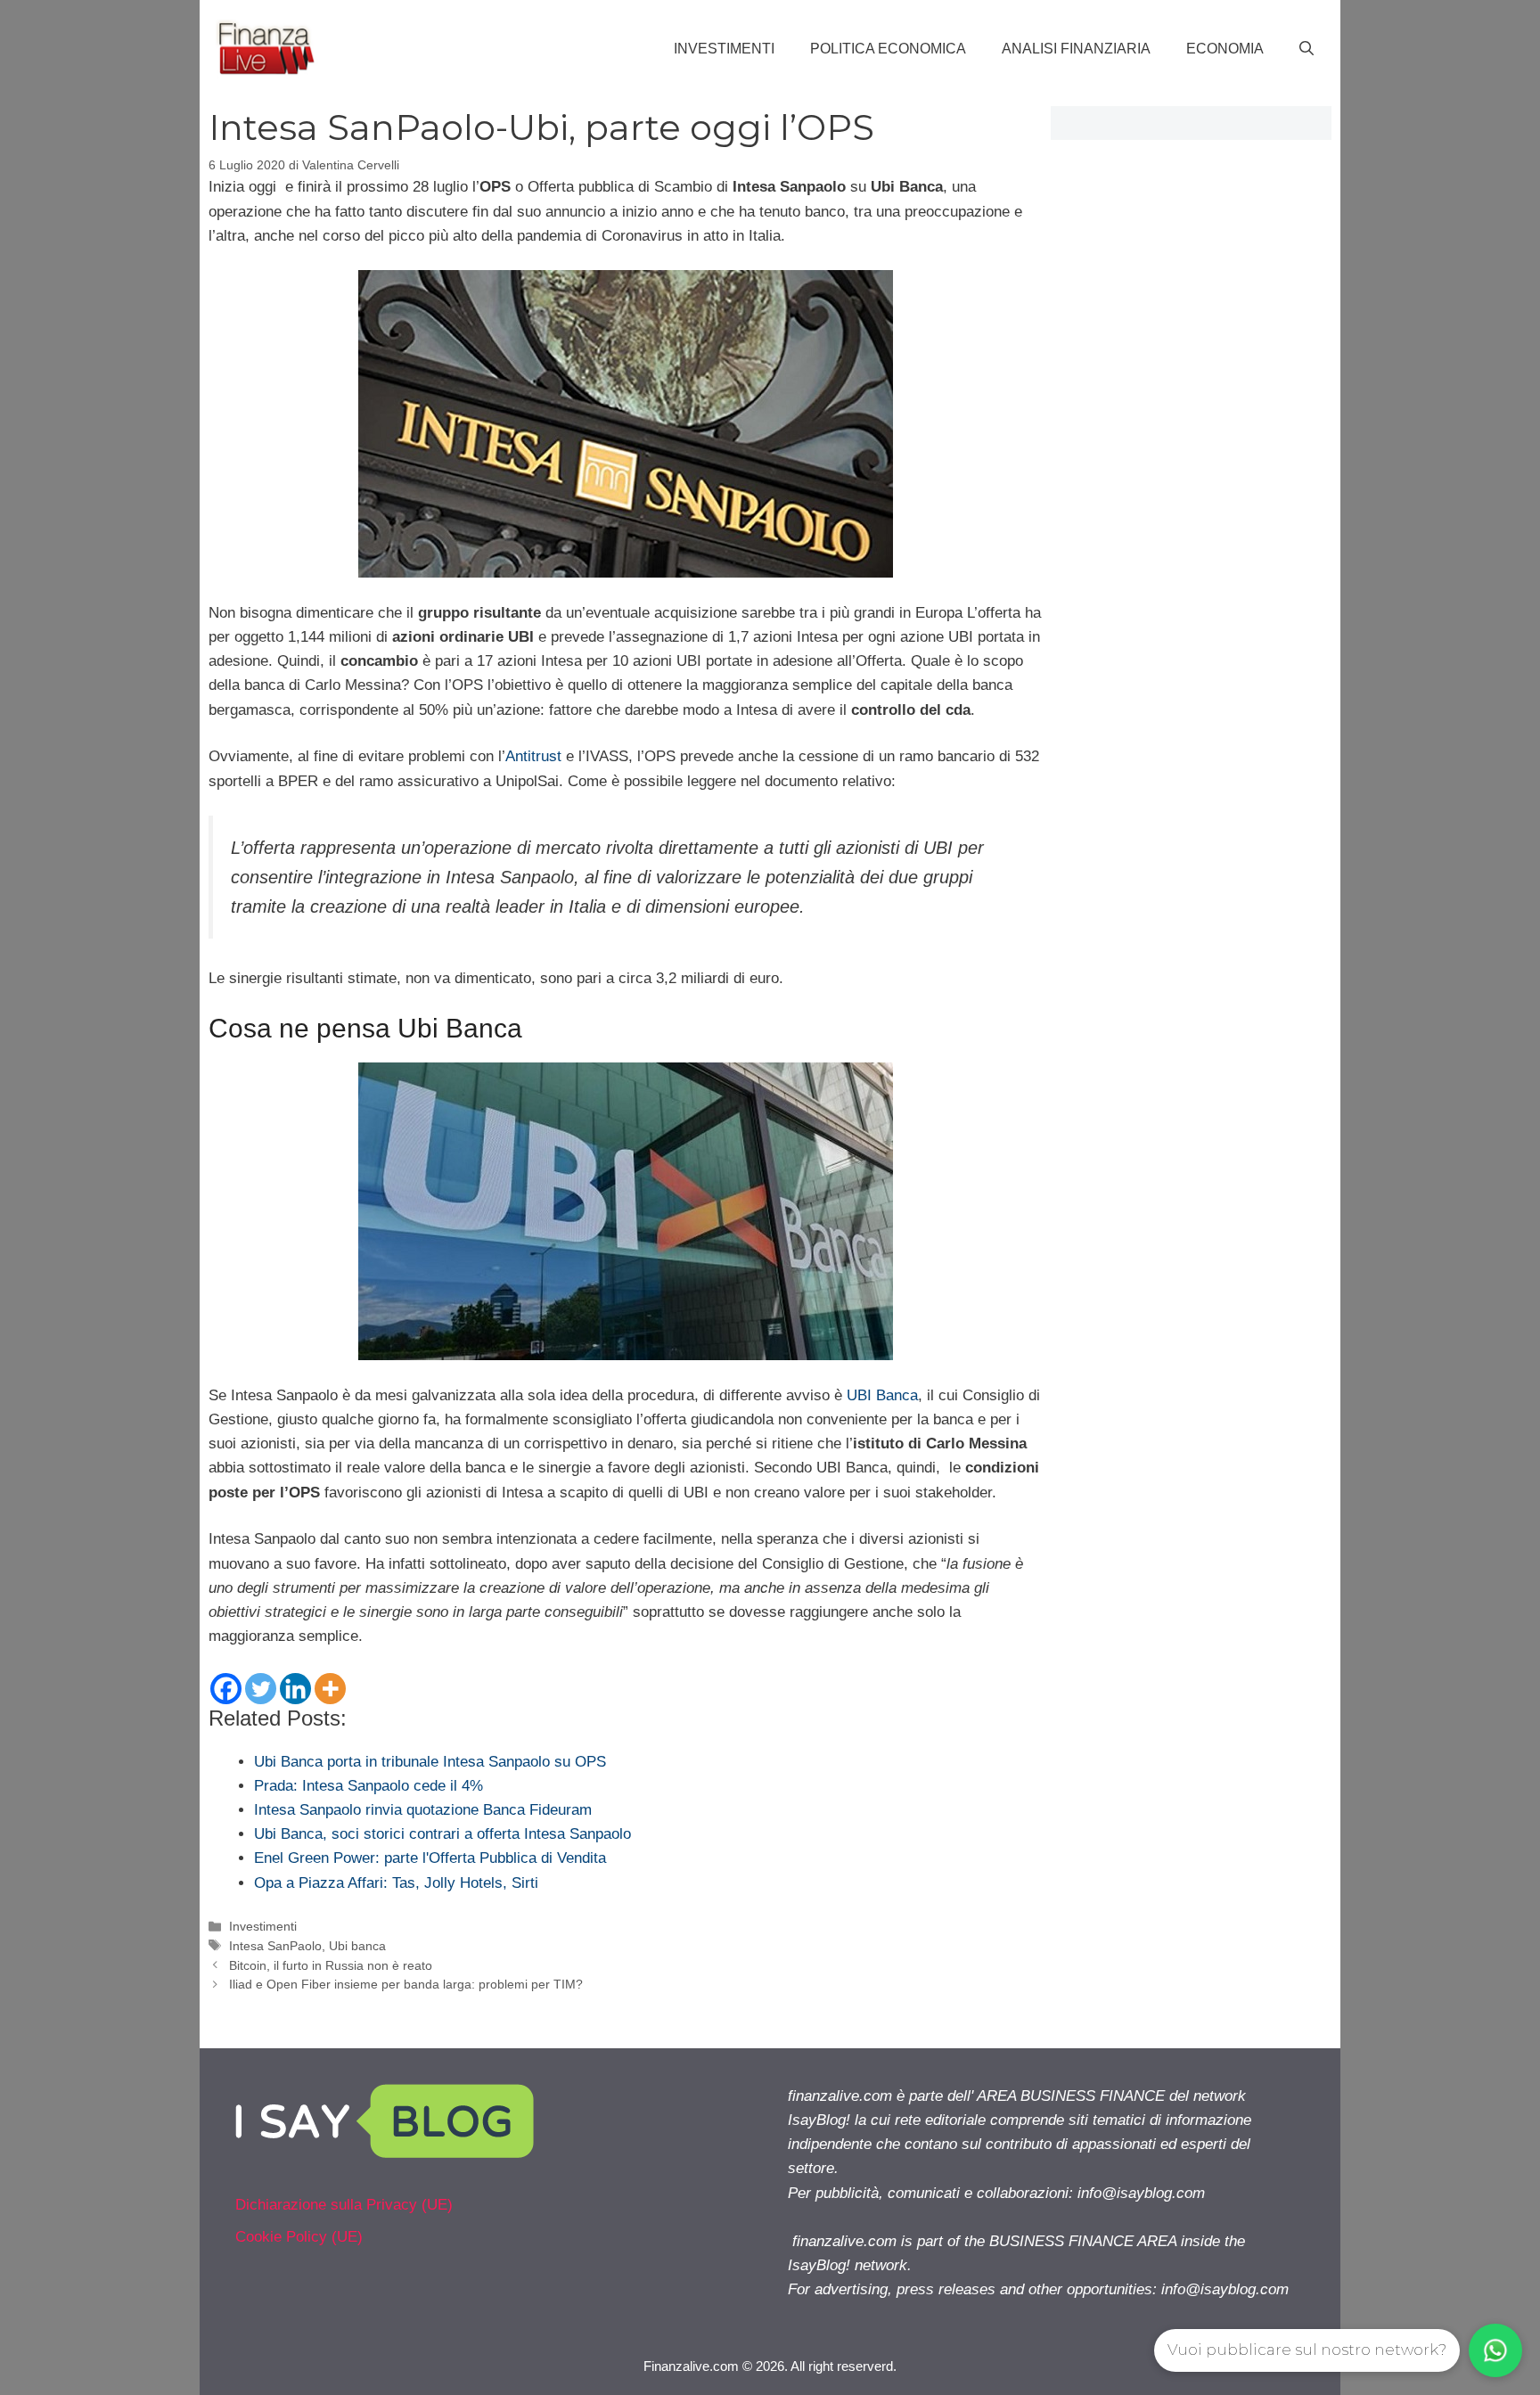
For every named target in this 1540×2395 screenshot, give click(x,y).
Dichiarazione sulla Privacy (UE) (344, 2205)
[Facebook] (226, 1689)
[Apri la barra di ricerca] (1307, 49)
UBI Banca (882, 1395)
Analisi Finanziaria (1076, 49)
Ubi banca (357, 1946)
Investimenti (724, 49)
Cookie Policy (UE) (299, 2237)
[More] (330, 1689)
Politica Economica (888, 49)
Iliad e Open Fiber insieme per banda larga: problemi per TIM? (406, 1984)
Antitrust (533, 756)
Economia (1225, 49)
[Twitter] (261, 1689)
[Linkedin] (295, 1689)
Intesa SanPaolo (275, 1946)
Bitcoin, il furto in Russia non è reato (331, 1965)
